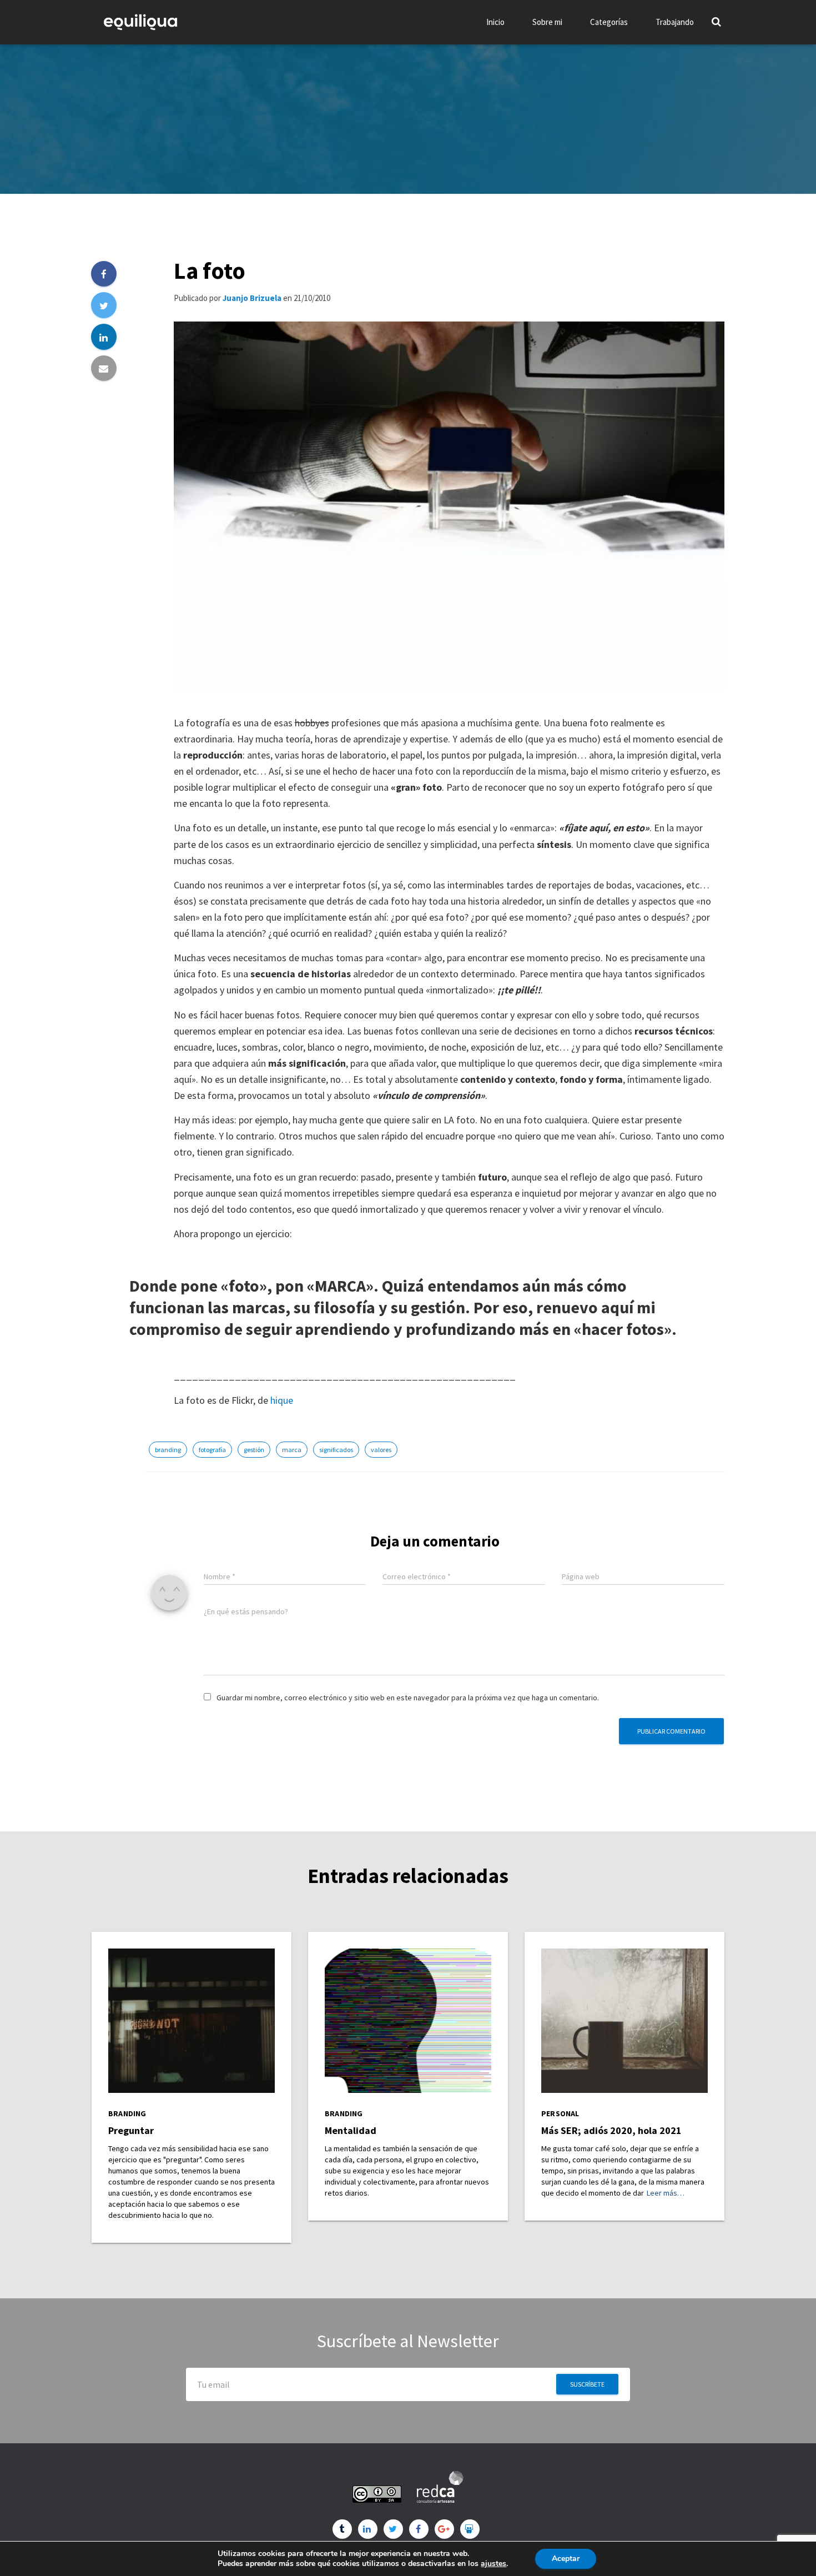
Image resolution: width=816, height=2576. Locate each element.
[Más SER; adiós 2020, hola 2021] (624, 2020)
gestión (254, 1450)
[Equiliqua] (140, 22)
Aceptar (566, 2559)
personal (560, 2114)
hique (282, 1400)
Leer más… (666, 2193)
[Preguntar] (192, 2020)
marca (292, 1450)
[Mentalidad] (408, 2020)
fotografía (212, 1450)
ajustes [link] (493, 2564)
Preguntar (131, 2130)
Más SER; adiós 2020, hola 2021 (611, 2130)
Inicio (495, 22)
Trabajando (675, 22)
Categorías (609, 22)
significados (336, 1450)
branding (168, 1450)
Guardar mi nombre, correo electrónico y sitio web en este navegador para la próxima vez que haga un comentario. (408, 1698)
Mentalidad (351, 2130)
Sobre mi (547, 22)
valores (381, 1450)
